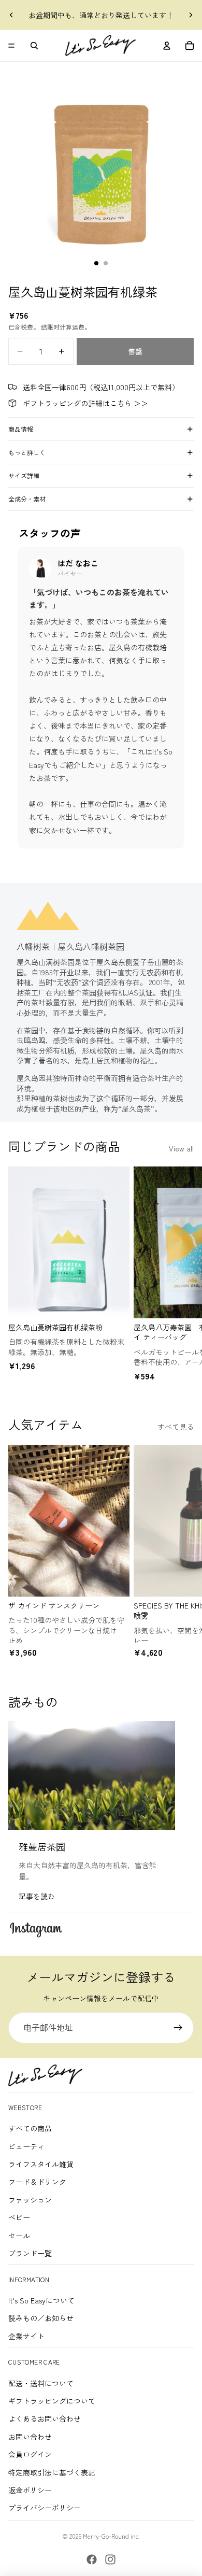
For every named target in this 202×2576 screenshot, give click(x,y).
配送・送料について (41, 2383)
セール (19, 2236)
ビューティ (26, 2146)
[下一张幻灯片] (191, 15)
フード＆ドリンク (37, 2182)
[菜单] (11, 46)
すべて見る (176, 1427)
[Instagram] (110, 2559)
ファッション (30, 2200)
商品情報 (21, 429)
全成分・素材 (27, 499)
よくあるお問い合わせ (45, 2418)
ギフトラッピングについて (52, 2401)
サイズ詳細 (24, 475)
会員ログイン (30, 2454)
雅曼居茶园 (42, 1846)
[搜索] (34, 46)
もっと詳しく (27, 452)
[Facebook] (92, 2559)
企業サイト (26, 2336)
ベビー (19, 2217)
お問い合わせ (30, 2437)
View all (181, 1148)
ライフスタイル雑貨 (41, 2164)
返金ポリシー (30, 2490)
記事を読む (37, 1896)
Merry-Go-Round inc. (111, 2536)
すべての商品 (30, 2128)
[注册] (178, 2028)
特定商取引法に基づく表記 (52, 2472)
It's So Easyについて (41, 2300)
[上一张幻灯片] (11, 15)
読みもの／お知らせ (41, 2318)
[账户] (167, 46)
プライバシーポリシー (45, 2508)
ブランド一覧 (30, 2253)
